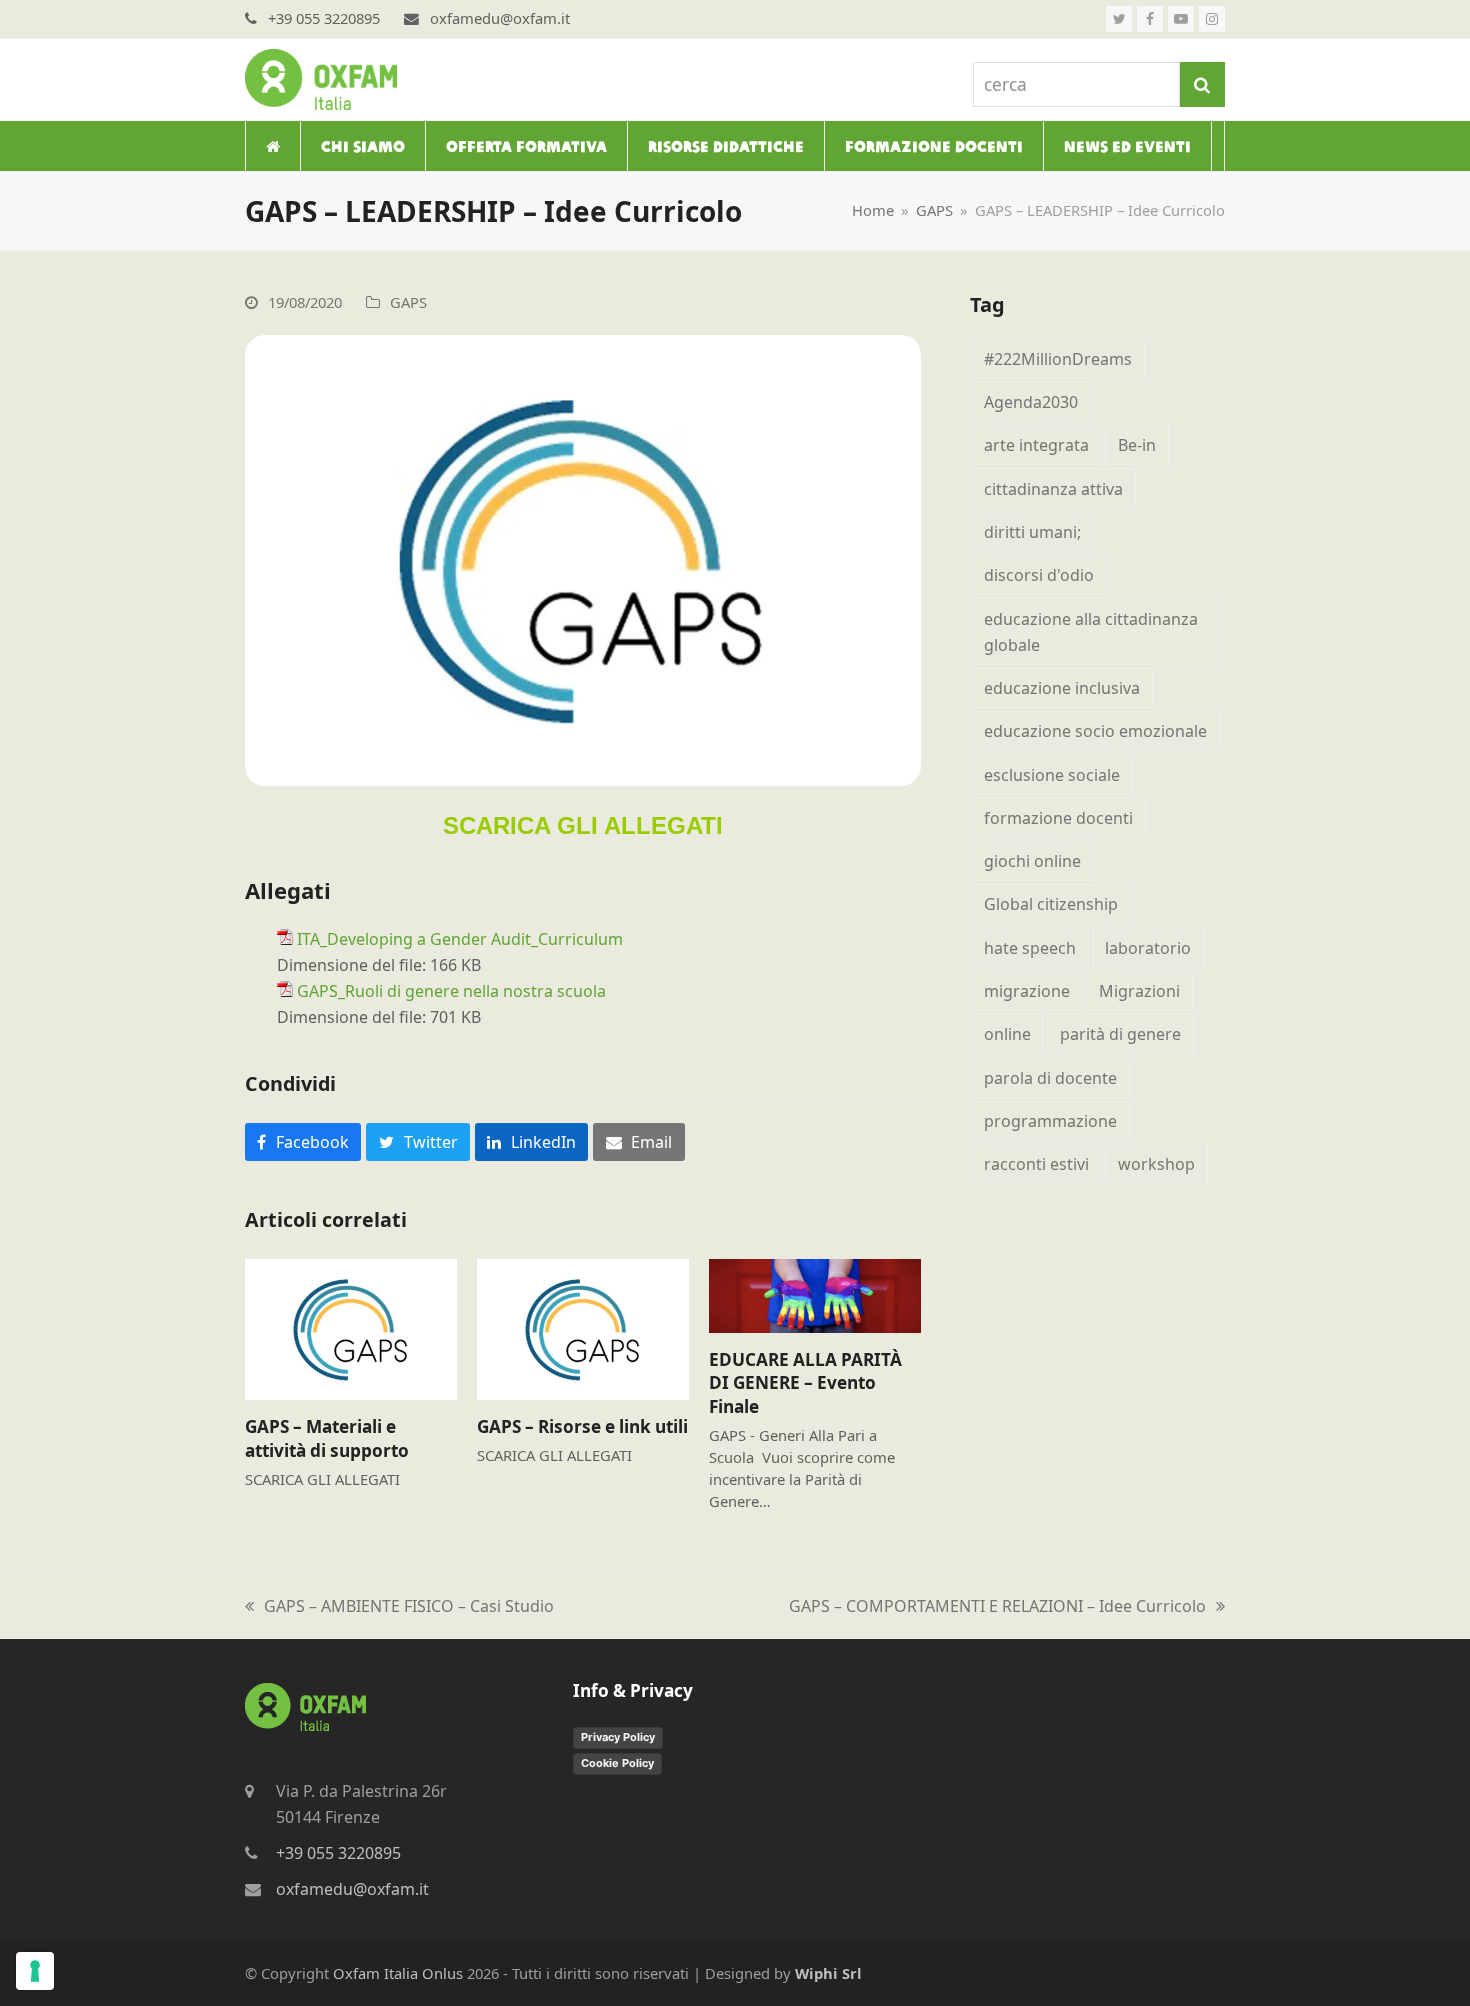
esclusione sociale (1052, 775)
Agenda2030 (1031, 402)
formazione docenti (1058, 818)
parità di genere (1120, 1034)
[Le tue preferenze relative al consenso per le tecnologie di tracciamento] (35, 1971)
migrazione (1027, 991)
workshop (1156, 1164)
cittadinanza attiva (1053, 489)
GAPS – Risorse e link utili (582, 1426)
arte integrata (1036, 445)
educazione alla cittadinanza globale (1091, 632)
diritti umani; (1032, 532)
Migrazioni (1139, 991)
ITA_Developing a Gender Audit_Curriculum (460, 939)
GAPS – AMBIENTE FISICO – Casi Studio (399, 1607)
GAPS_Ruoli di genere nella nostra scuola (451, 991)
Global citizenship (1051, 904)
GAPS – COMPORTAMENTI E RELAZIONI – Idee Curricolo (997, 1607)
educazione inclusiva (1062, 688)
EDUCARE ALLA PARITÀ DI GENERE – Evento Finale (805, 1383)
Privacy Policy (618, 1737)
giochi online (1032, 861)
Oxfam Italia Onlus (398, 1973)
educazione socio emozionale (1095, 731)
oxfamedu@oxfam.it (352, 1889)
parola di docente (1050, 1078)
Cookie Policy (617, 1763)
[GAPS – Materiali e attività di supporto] (351, 1328)
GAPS (408, 302)
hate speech (1030, 948)
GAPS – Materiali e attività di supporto (327, 1438)
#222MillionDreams (1058, 359)
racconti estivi (1036, 1164)
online (1007, 1034)
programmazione (1050, 1121)
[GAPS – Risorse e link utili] (583, 1328)
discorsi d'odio (1039, 575)
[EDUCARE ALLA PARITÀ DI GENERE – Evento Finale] (815, 1294)
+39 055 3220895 (338, 1853)
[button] (303, 1142)
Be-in (1137, 445)
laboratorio (1148, 948)
